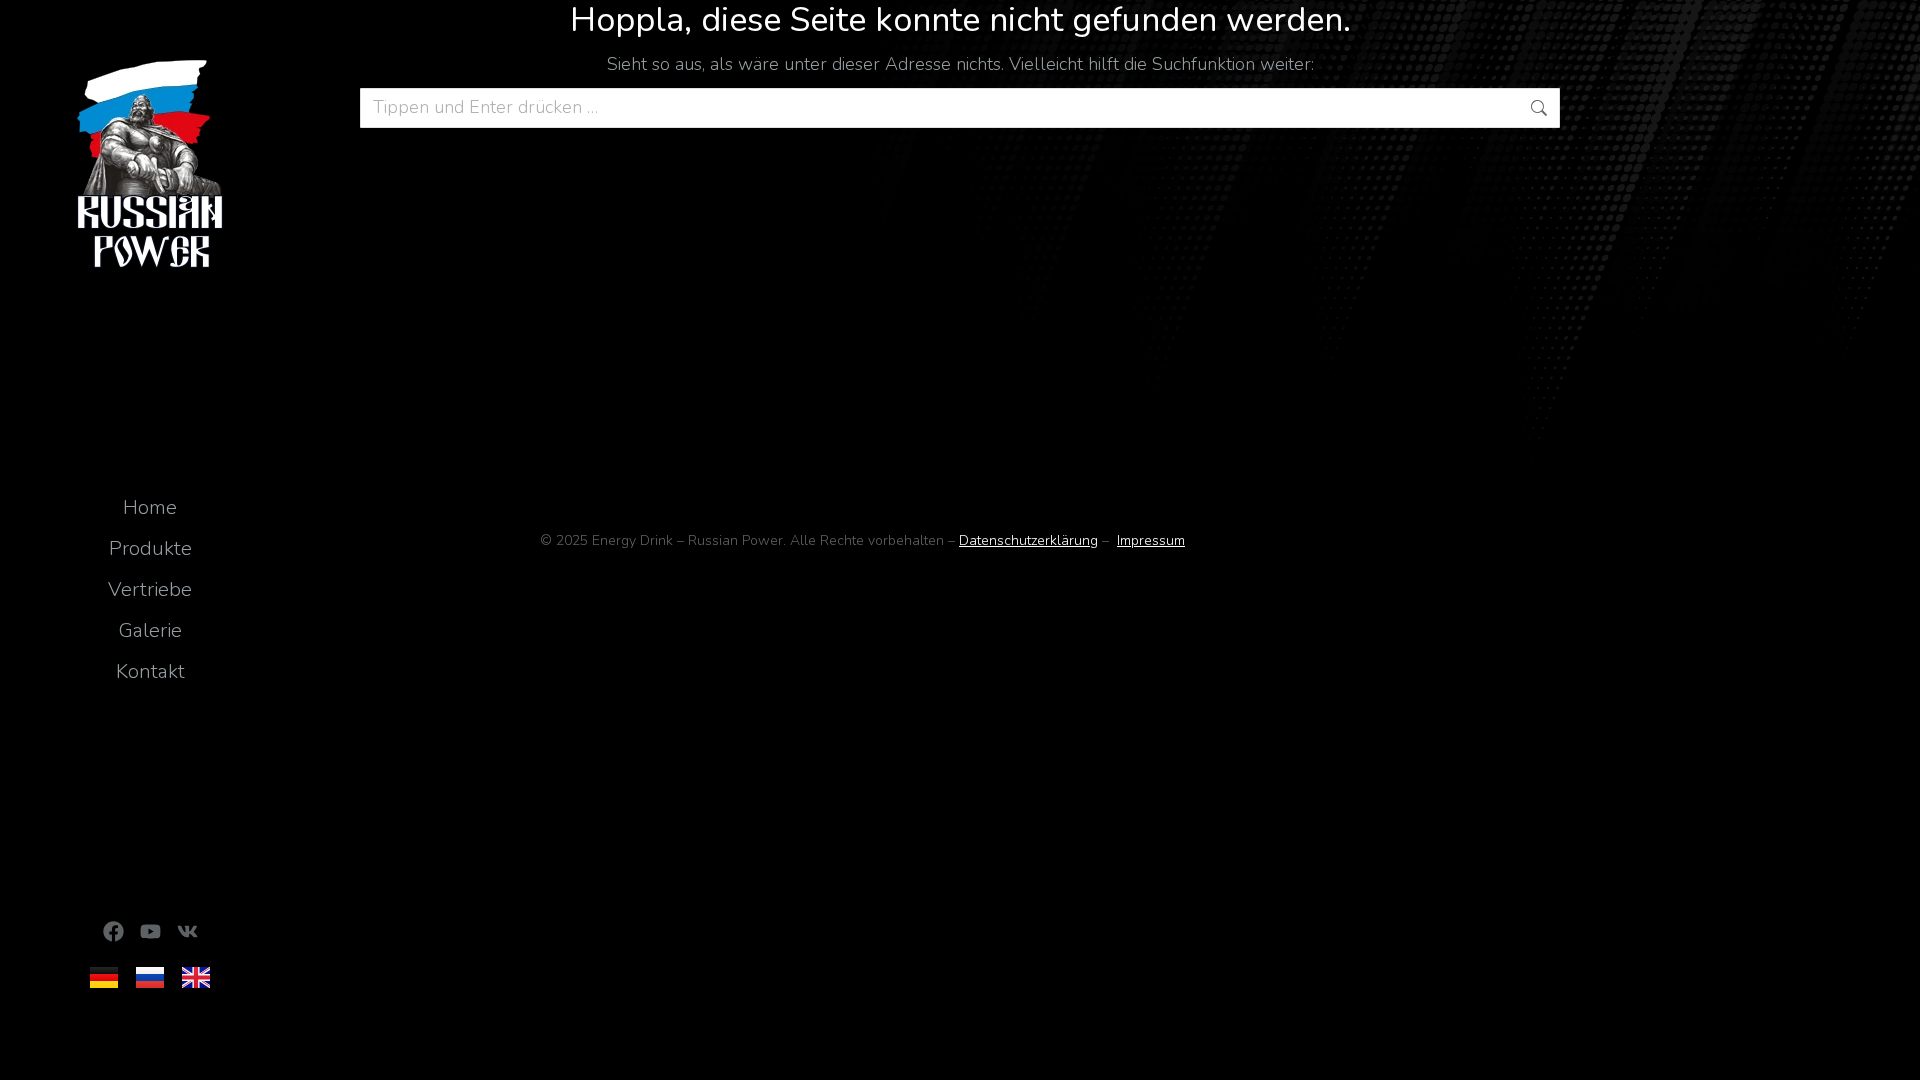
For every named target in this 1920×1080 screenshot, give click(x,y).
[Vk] (187, 931)
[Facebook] (113, 931)
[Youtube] (150, 931)
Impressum (1151, 540)
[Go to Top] (1890, 1050)
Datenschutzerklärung (1028, 540)
